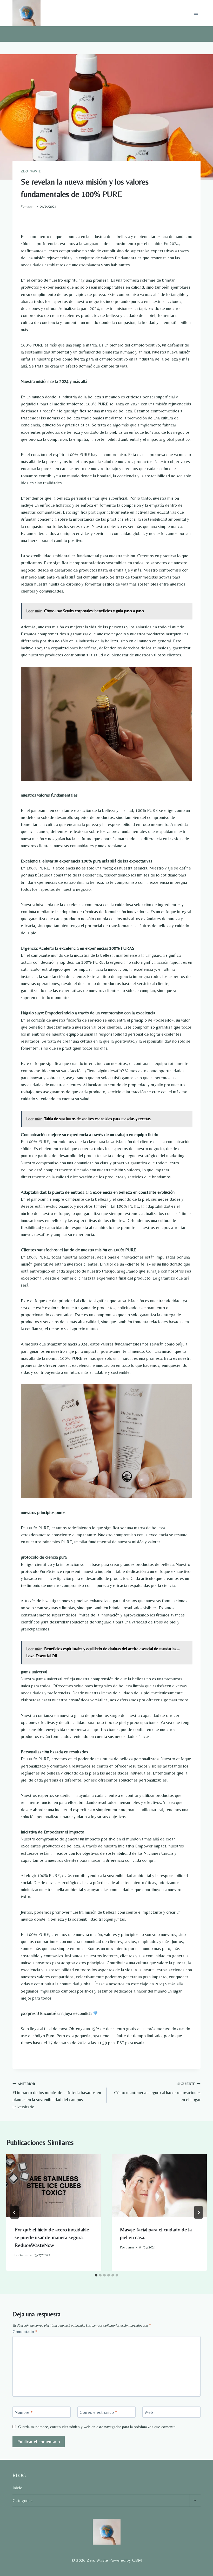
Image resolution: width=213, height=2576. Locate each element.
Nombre (24, 2412)
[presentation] (54, 2186)
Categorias (22, 2500)
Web (149, 2412)
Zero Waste (31, 171)
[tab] (96, 2275)
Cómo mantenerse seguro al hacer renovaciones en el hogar (157, 2092)
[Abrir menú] (196, 13)
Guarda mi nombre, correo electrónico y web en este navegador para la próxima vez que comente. (97, 2427)
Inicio (17, 2488)
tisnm (31, 206)
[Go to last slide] (15, 2212)
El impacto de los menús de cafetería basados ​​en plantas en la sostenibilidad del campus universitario (57, 2095)
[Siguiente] (198, 2212)
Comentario (25, 2332)
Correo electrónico (98, 2412)
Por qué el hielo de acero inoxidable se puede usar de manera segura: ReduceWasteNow (52, 2237)
